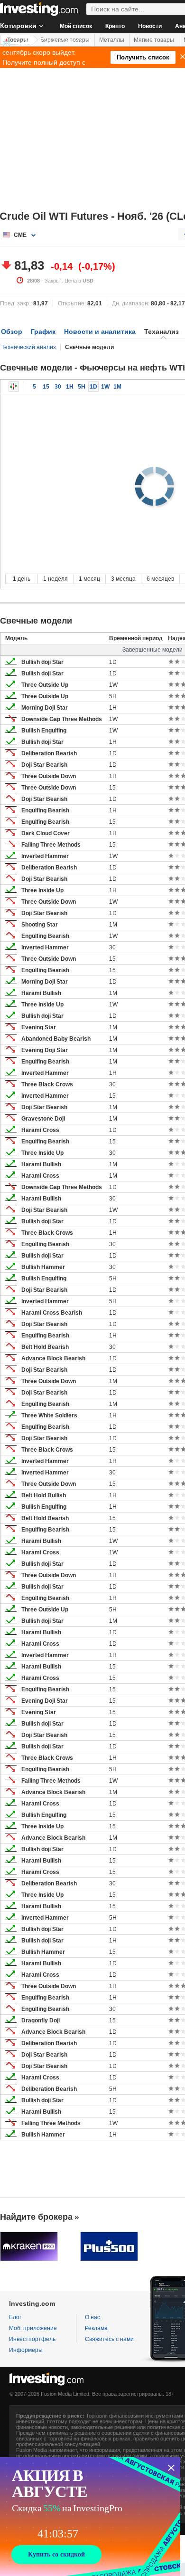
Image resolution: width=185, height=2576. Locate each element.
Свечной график (14, 387)
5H (82, 387)
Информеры (26, 2350)
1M (117, 387)
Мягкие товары (154, 40)
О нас (92, 2317)
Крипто (115, 26)
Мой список (76, 26)
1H (70, 387)
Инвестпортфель (32, 2339)
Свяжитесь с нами (109, 2339)
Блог (15, 2317)
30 (58, 387)
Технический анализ (29, 347)
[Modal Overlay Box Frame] (90, 2517)
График (43, 332)
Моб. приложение (33, 2328)
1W (105, 387)
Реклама (96, 2328)
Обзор (12, 332)
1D (93, 387)
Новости (150, 26)
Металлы (112, 40)
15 (46, 387)
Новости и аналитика (100, 332)
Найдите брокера (36, 2217)
